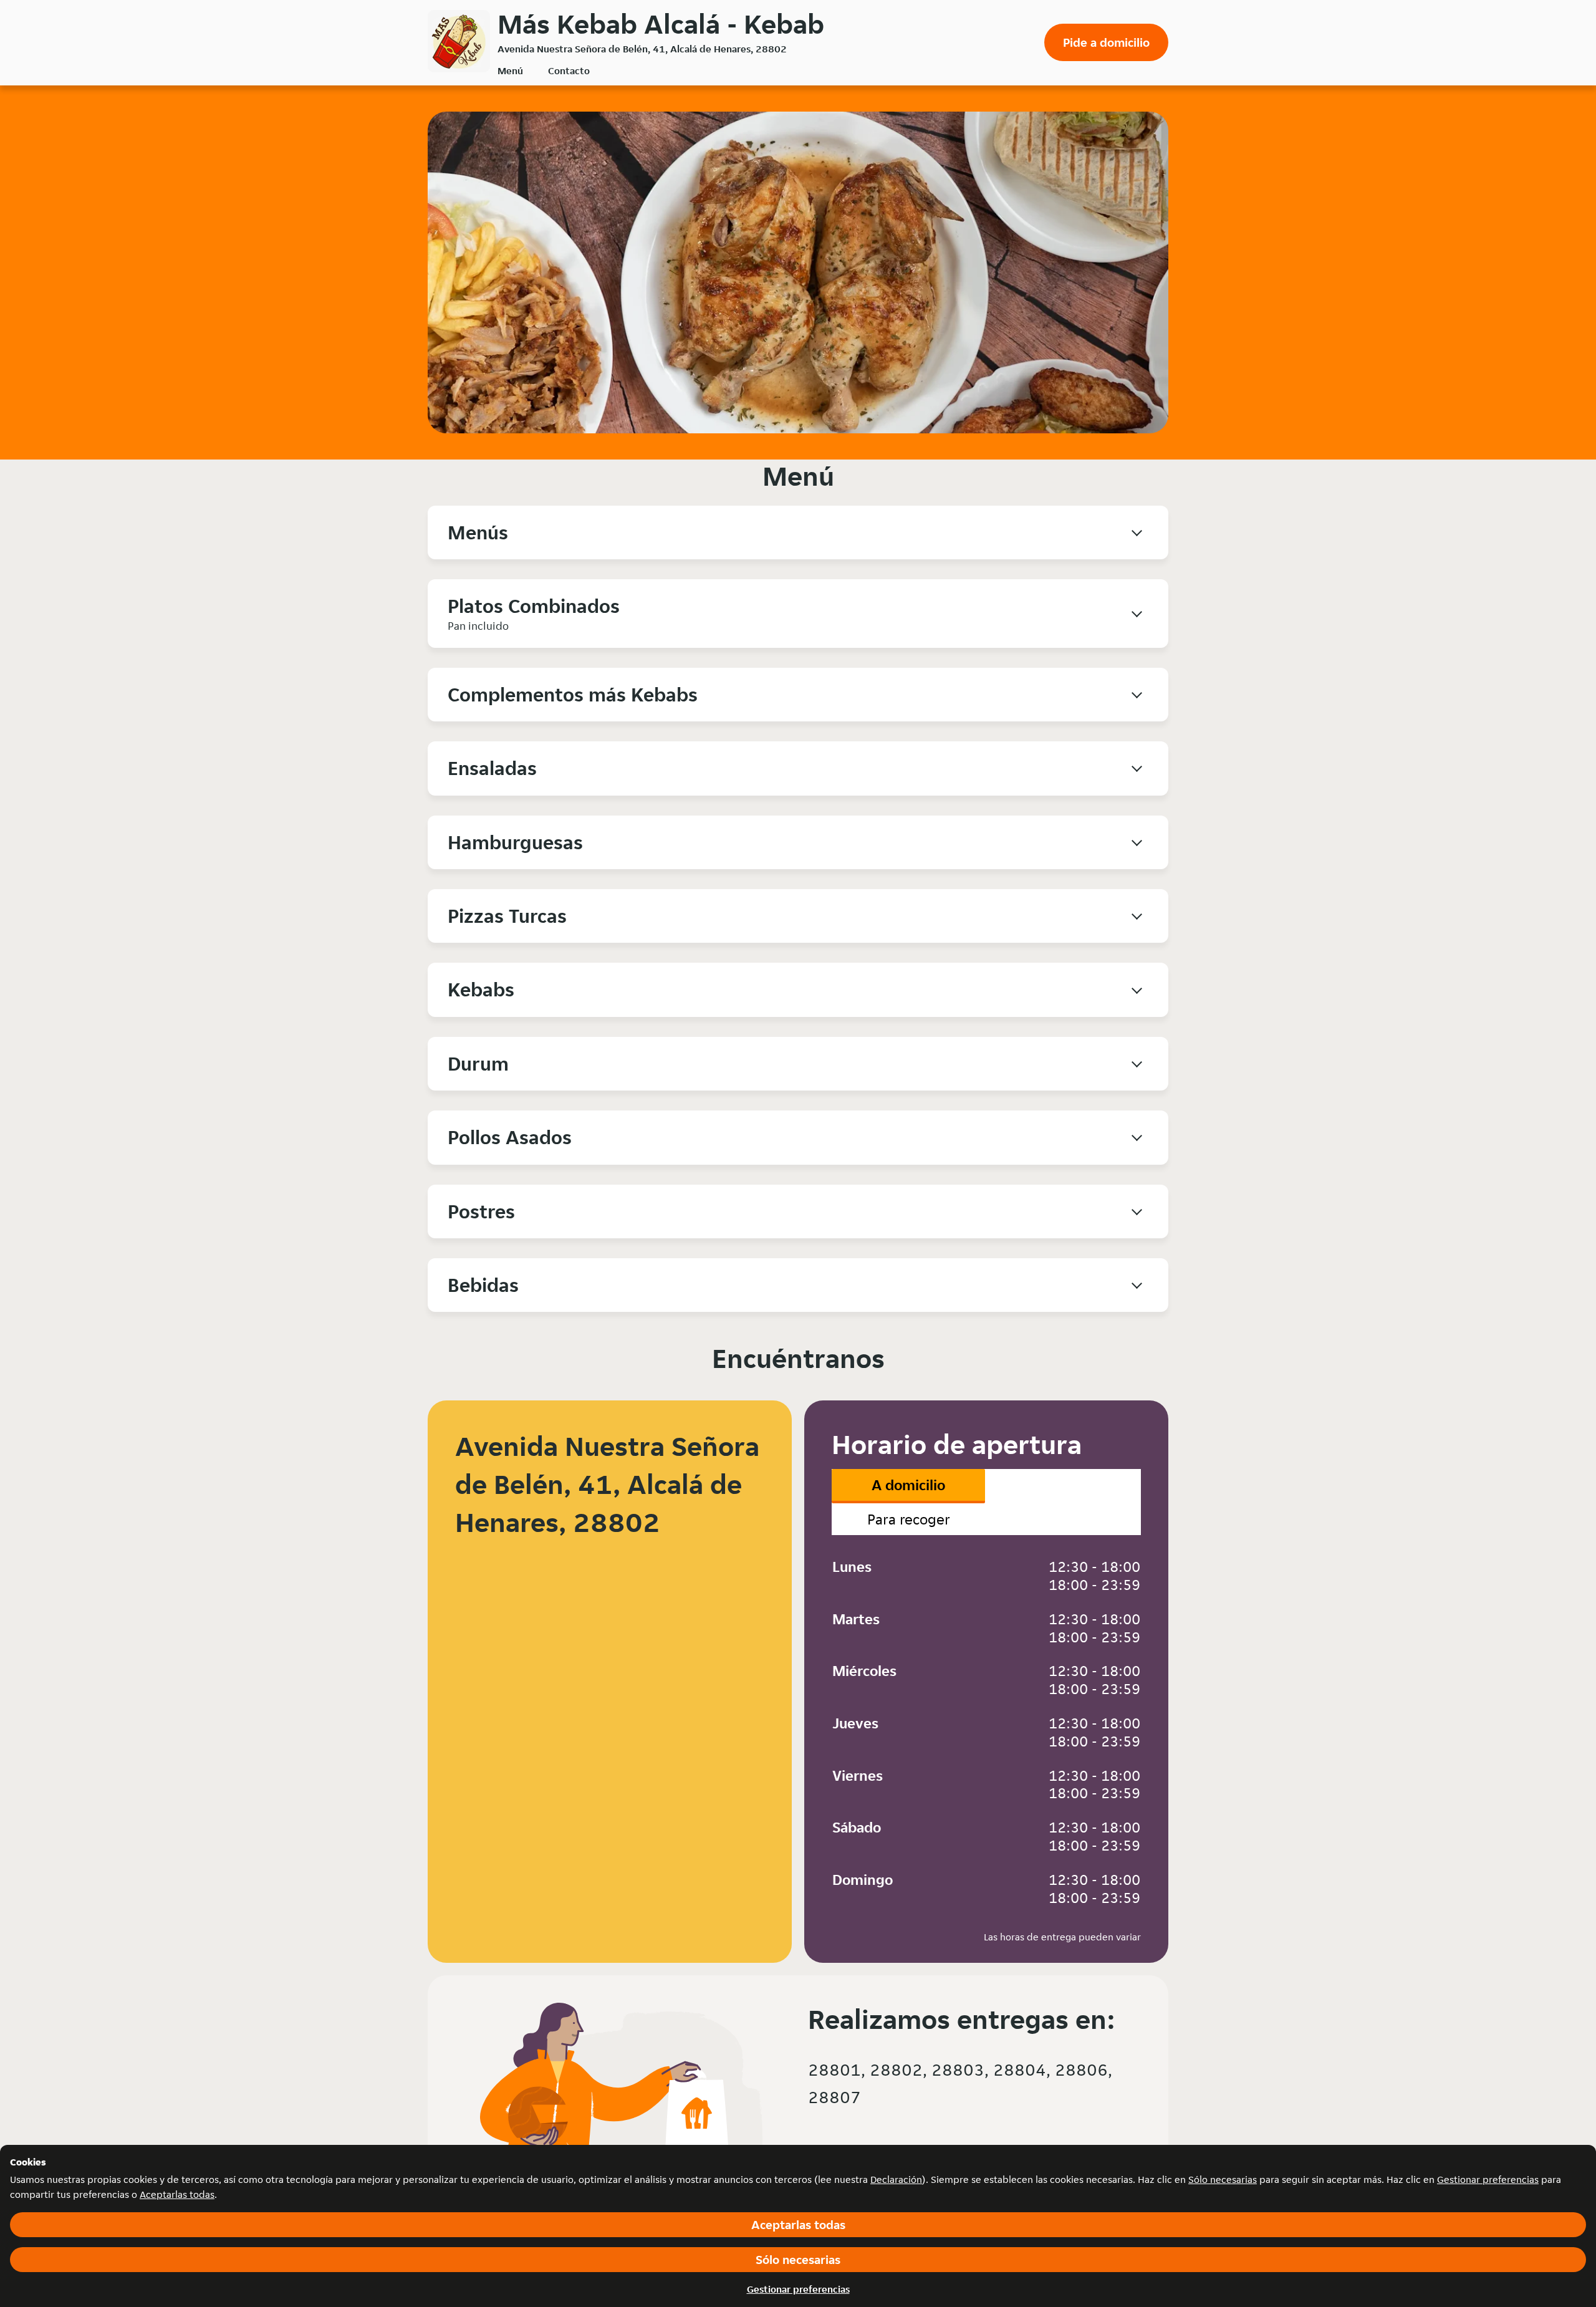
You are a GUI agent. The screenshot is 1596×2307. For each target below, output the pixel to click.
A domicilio (908, 1485)
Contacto (569, 71)
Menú (510, 71)
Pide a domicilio (1106, 42)
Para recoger (909, 1519)
